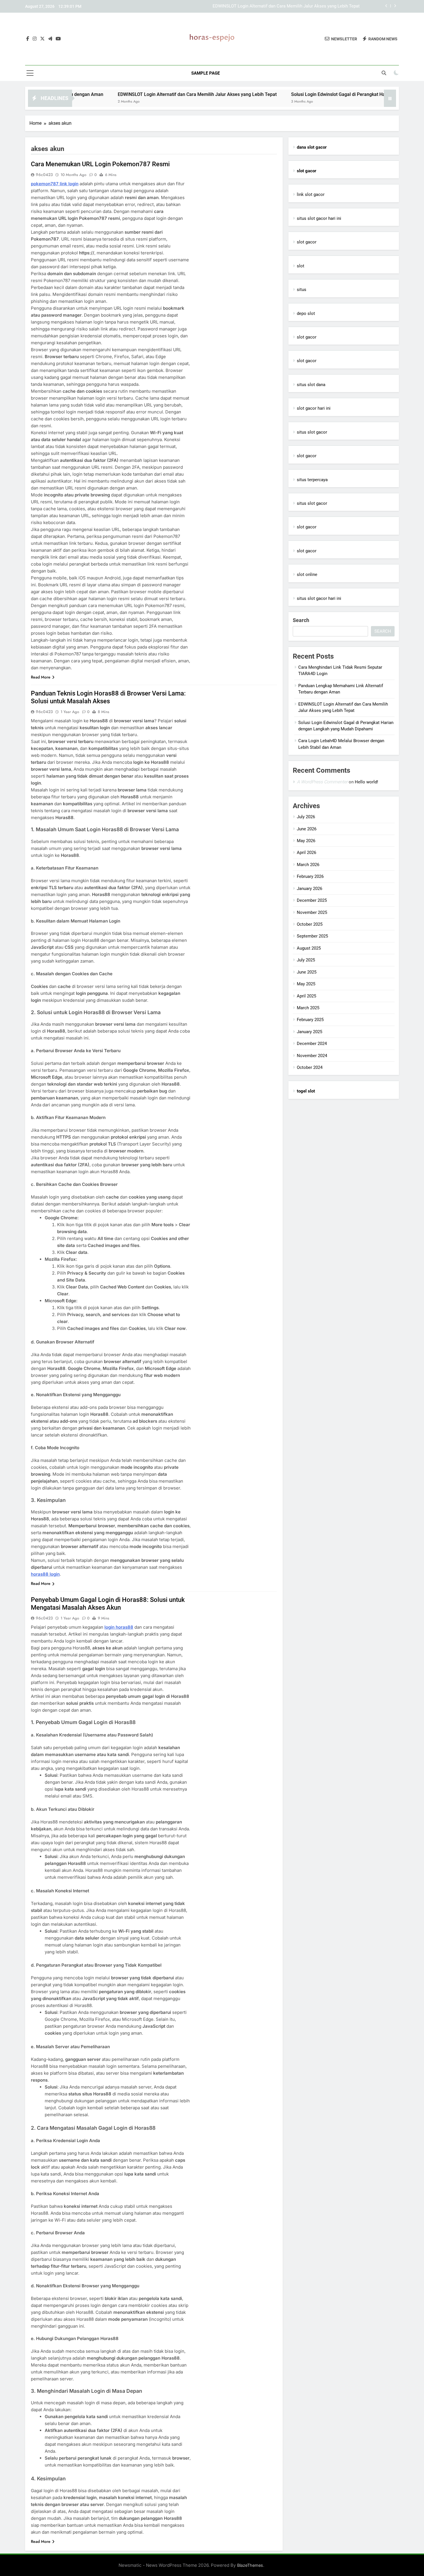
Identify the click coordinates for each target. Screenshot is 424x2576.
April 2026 (306, 853)
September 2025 (312, 936)
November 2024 (312, 1056)
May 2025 (306, 984)
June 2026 (307, 829)
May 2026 (306, 841)
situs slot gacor (312, 432)
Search (301, 620)
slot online (307, 574)
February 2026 (310, 876)
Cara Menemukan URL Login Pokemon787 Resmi (100, 164)
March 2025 (308, 1008)
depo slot (306, 313)
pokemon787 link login (55, 184)
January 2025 (309, 1032)
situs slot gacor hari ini (319, 218)
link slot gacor (311, 194)
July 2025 (306, 960)
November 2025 (312, 912)
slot (301, 266)
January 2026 (309, 889)
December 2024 (312, 1044)
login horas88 (119, 1627)
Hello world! (366, 782)
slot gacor (307, 242)
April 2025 (306, 996)
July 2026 (306, 817)
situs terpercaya (312, 480)
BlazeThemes (250, 2565)
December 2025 (312, 900)
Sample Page (206, 73)
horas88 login (45, 1574)
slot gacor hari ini (314, 408)
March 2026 (308, 865)
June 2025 (307, 972)
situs (302, 290)
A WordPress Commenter (322, 782)
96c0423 (44, 175)
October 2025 (310, 924)
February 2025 (310, 1020)
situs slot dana (311, 385)
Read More (41, 677)
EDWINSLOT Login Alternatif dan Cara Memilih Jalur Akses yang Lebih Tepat (124, 94)
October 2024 (310, 1067)
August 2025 (309, 948)
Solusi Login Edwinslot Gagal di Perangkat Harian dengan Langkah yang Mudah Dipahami (274, 6)
